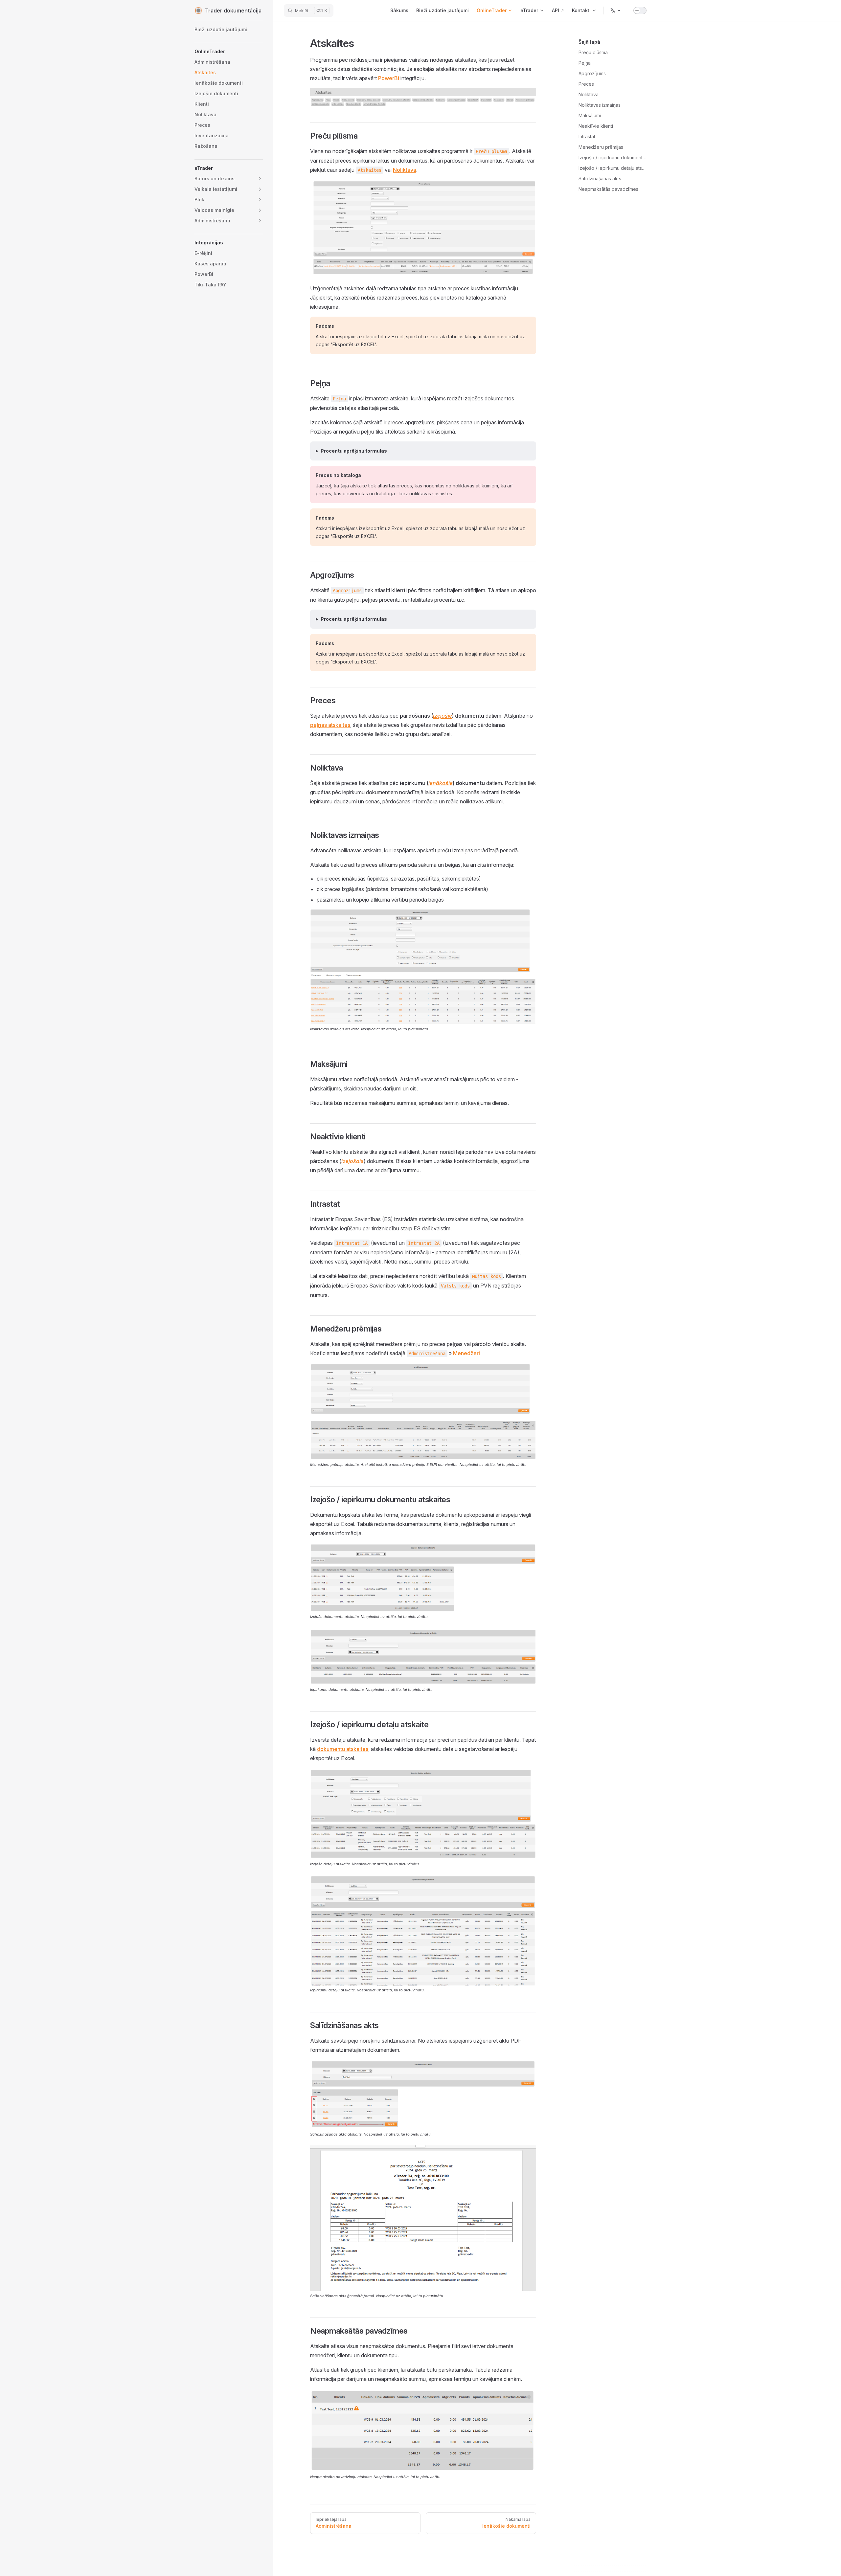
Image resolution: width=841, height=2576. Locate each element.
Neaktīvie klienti (596, 126)
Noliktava (589, 94)
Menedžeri (466, 1353)
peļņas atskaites (330, 725)
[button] (229, 52)
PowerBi (389, 78)
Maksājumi (590, 115)
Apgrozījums (592, 73)
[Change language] (616, 11)
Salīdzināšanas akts (600, 179)
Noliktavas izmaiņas (600, 105)
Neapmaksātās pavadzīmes (608, 189)
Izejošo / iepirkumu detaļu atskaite (613, 168)
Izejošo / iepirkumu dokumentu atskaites (613, 157)
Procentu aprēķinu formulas (354, 451)
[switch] (640, 11)
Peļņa (585, 63)
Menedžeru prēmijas (601, 147)
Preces (586, 84)
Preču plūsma (593, 52)
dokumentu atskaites (343, 1749)
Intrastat (587, 136)
